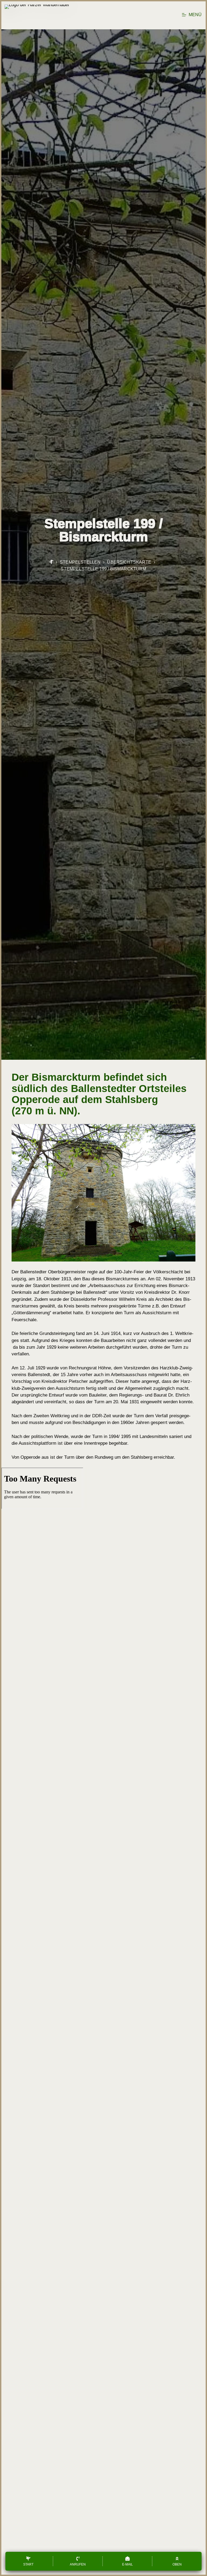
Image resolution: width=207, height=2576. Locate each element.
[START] (51, 562)
